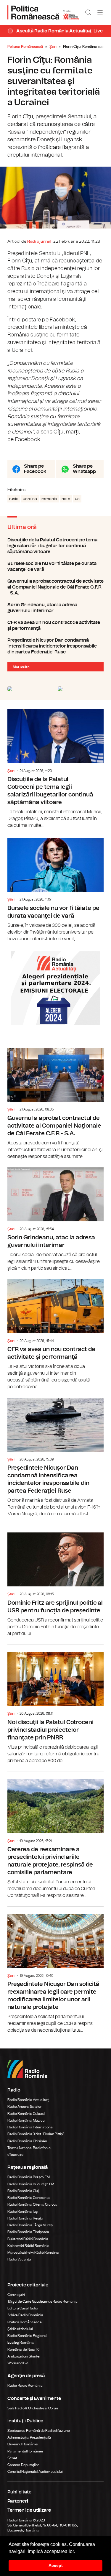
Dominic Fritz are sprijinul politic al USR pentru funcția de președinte (55, 1581)
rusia (14, 499)
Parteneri (18, 2501)
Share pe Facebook (35, 469)
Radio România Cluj (23, 2191)
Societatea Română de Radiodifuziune (39, 2431)
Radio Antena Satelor (24, 2107)
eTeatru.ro (15, 2155)
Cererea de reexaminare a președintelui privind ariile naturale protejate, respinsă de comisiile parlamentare (55, 1835)
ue (77, 499)
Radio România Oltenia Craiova (32, 2204)
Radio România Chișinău (27, 2141)
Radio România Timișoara (28, 2232)
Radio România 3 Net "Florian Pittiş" (36, 2134)
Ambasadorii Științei (24, 2356)
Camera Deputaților (23, 2465)
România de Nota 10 (24, 2350)
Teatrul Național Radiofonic (29, 2148)
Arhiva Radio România (25, 2315)
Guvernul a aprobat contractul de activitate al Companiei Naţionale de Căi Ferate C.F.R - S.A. (55, 587)
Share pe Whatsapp (84, 469)
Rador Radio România (25, 2386)
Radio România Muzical (26, 2120)
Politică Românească (25, 2322)
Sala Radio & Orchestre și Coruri (33, 2408)
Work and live (18, 2363)
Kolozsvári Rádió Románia (28, 2246)
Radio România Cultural (26, 2114)
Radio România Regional (27, 2336)
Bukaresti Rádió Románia (28, 2239)
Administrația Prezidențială (29, 2437)
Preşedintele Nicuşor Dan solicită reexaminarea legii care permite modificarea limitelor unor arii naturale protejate (55, 1970)
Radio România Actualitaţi (28, 2100)
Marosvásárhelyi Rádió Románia (33, 2253)
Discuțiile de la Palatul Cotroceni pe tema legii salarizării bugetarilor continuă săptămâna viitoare (55, 546)
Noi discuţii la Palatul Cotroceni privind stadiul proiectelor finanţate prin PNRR (55, 1705)
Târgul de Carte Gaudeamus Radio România (42, 2301)
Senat (12, 2458)
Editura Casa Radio (23, 2308)
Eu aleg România (21, 2342)
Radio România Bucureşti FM (31, 2184)
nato (66, 499)
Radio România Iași (23, 2212)
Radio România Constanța (29, 2198)
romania (49, 499)
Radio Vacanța (19, 2259)
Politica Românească (25, 47)
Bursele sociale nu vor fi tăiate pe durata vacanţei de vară (55, 566)
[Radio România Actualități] (43, 12)
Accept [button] (56, 2565)
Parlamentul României (25, 2451)
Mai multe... (22, 667)
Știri (53, 47)
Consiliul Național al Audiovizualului (35, 2472)
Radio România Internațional (30, 2127)
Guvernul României (23, 2444)
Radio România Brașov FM (29, 2177)
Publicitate (19, 2492)
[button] (77, 2552)
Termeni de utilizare (29, 2510)
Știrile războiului (20, 2329)
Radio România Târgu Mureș (30, 2225)
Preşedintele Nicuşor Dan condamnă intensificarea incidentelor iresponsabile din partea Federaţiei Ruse (55, 646)
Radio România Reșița (25, 2218)
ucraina (30, 499)
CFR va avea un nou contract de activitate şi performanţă (55, 625)
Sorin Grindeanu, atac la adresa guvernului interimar (55, 608)
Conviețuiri (16, 2295)
